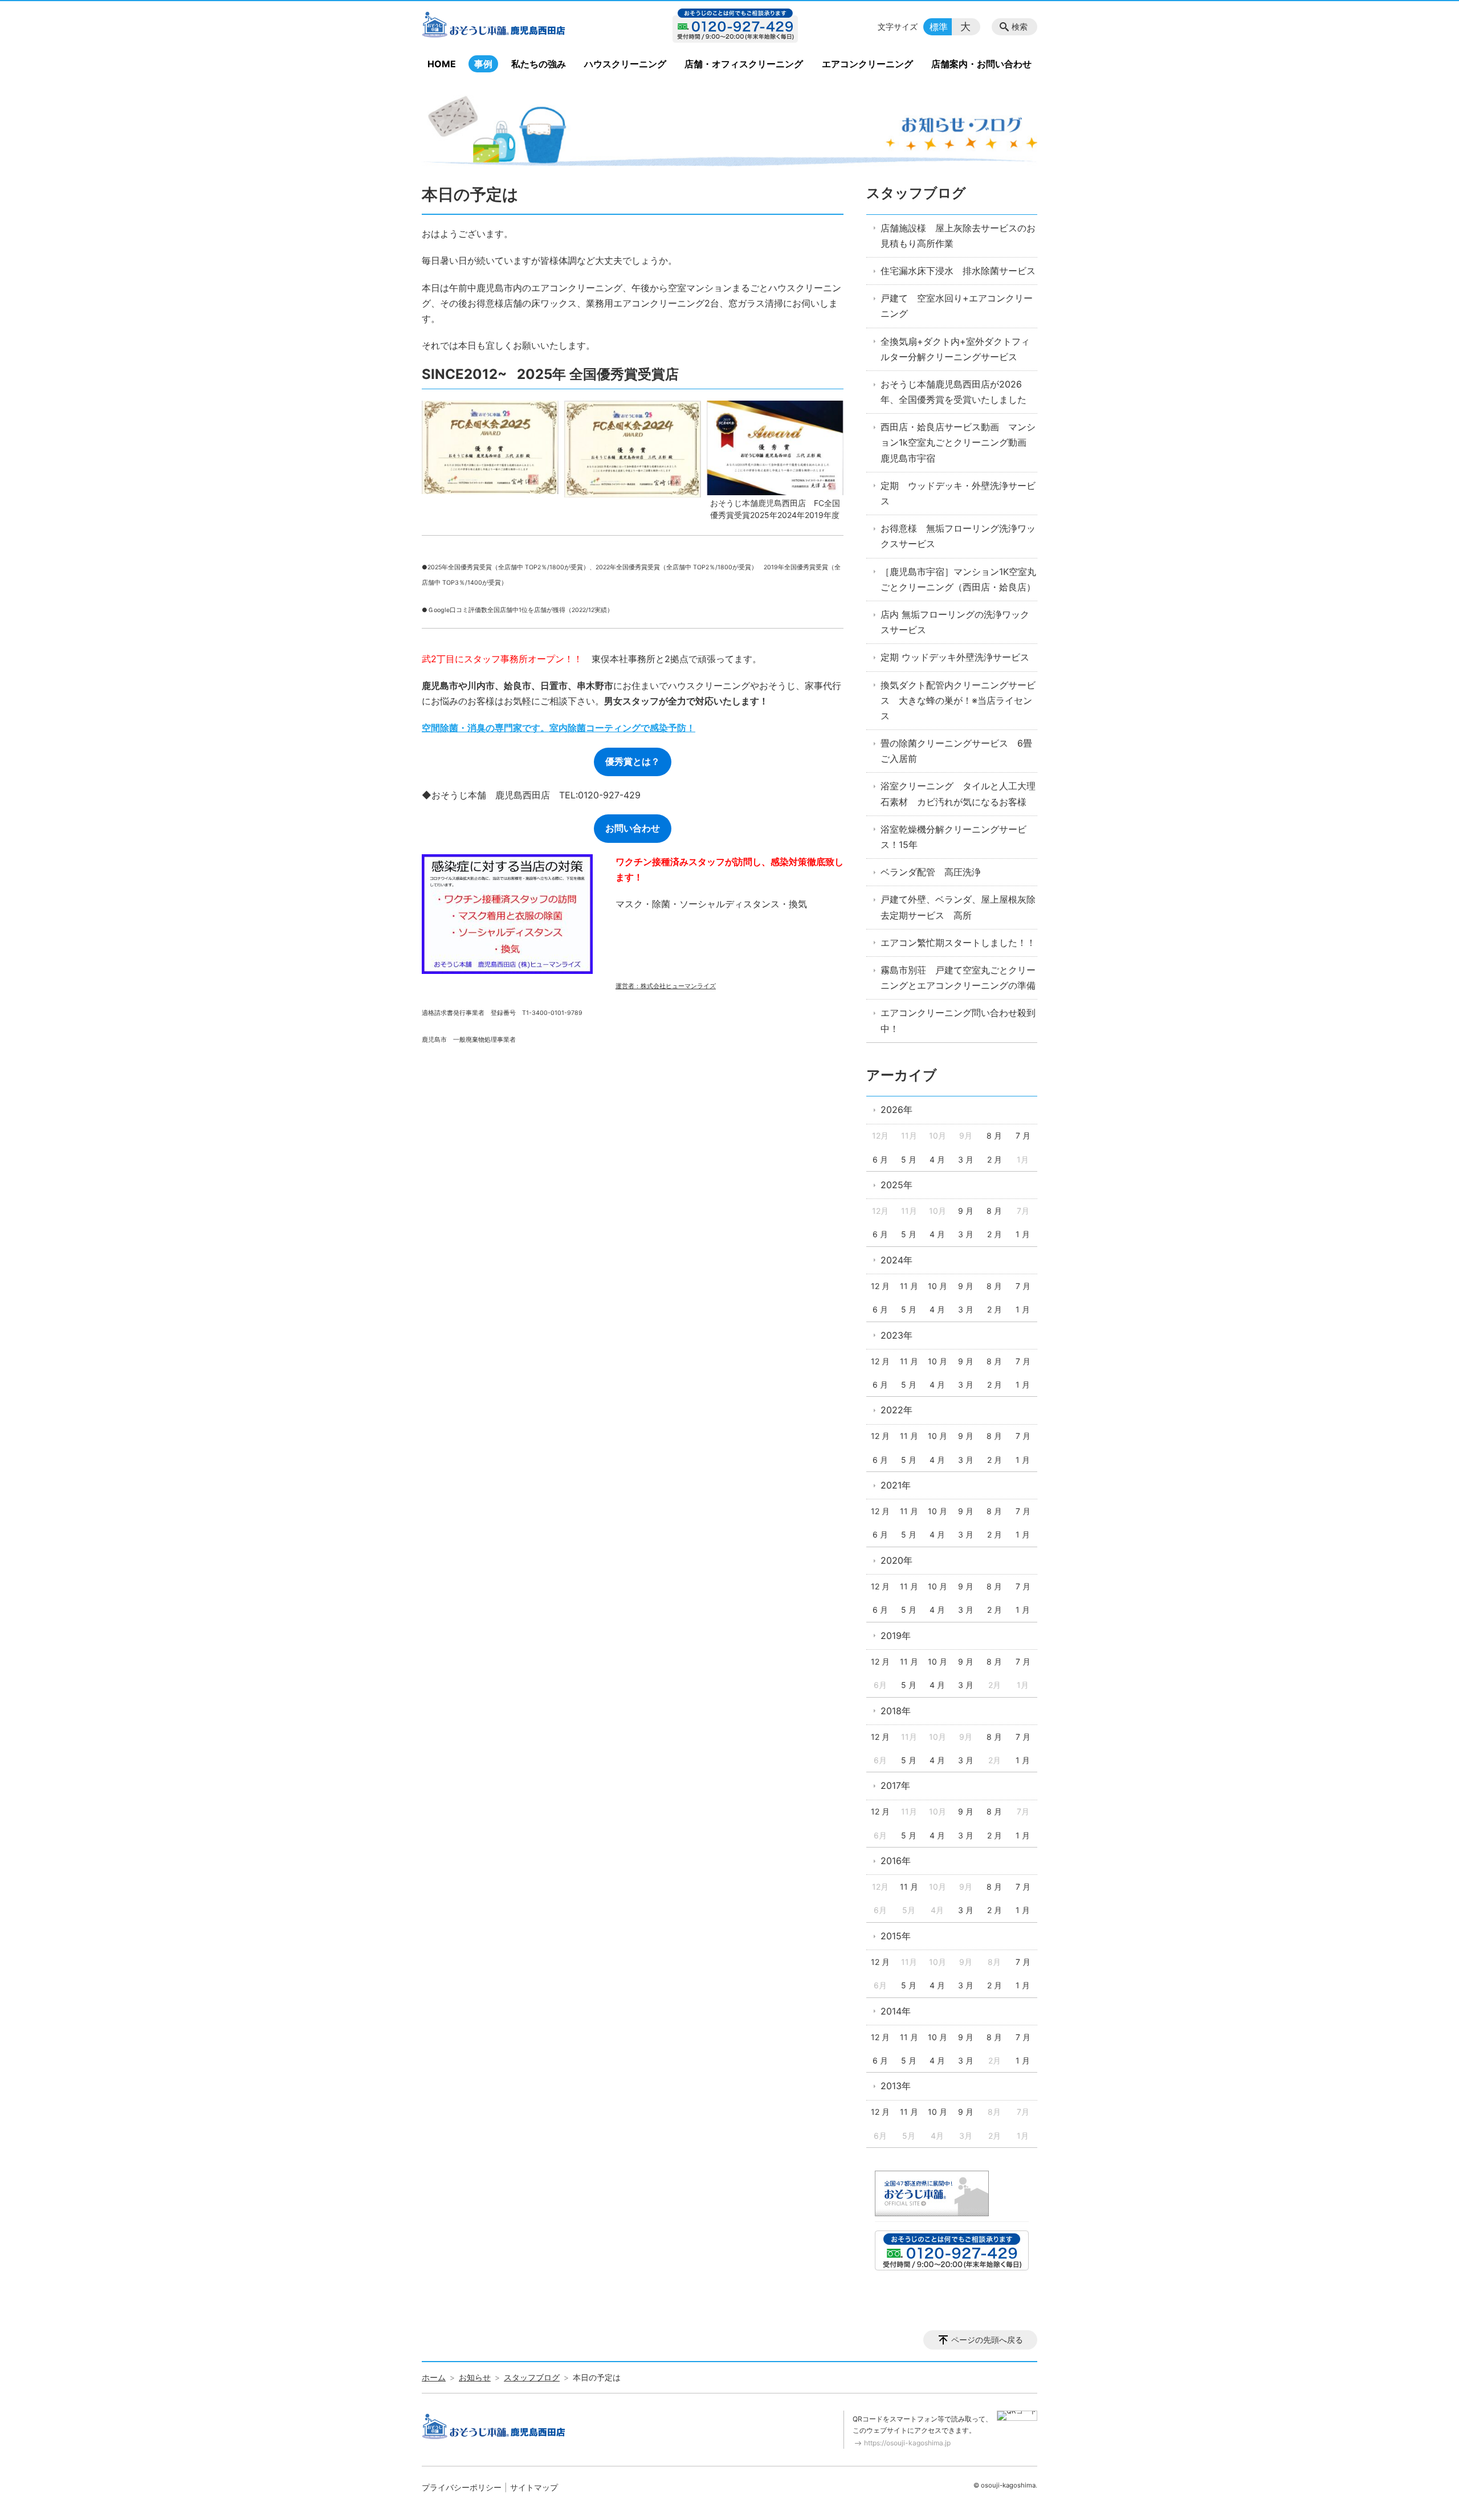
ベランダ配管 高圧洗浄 (931, 872)
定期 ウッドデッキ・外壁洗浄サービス (958, 493)
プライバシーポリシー (462, 2487)
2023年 (896, 1335)
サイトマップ (534, 2487)
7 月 (1023, 1135)
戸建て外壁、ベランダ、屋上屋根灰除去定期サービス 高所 (958, 907)
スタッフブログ (916, 193)
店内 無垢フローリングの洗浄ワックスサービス (955, 622)
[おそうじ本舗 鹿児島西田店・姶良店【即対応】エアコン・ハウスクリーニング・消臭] (515, 27)
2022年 (896, 1410)
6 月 (880, 1159)
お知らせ (475, 2377)
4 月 (937, 1159)
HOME (442, 64)
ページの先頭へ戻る (987, 2340)
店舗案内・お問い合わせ (981, 64)
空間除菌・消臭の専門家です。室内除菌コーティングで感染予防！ (559, 728)
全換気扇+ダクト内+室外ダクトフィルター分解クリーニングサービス (955, 349)
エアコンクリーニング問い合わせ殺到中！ (958, 1020)
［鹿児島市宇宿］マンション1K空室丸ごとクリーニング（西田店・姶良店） (958, 579)
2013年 (896, 2086)
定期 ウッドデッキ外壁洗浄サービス (955, 657)
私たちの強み (539, 64)
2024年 (896, 1260)
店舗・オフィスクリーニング (744, 64)
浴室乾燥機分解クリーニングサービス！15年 (953, 837)
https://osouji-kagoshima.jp (907, 2443)
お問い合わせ (633, 828)
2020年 (896, 1560)
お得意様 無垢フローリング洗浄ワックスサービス (958, 536)
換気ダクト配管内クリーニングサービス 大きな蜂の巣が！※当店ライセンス (958, 700)
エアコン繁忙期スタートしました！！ (958, 943)
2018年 (896, 1711)
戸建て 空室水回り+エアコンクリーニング (957, 306)
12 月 (880, 1286)
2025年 (896, 1185)
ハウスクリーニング (625, 64)
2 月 (995, 1159)
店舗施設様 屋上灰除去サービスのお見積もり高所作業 (958, 236)
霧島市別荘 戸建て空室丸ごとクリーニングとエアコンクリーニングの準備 (958, 978)
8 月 (994, 1135)
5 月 (909, 1159)
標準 (939, 27)
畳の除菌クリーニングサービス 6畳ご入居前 (956, 751)
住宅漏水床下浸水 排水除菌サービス (958, 271)
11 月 (909, 1286)
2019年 (896, 1636)
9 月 (966, 1211)
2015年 (896, 1936)
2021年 (896, 1485)
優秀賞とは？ (633, 761)
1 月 (1023, 1234)
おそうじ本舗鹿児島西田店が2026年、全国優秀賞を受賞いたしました (953, 392)
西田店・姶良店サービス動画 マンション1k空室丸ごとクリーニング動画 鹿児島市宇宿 (958, 442)
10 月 (938, 1286)
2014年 (896, 2011)
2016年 (896, 1861)
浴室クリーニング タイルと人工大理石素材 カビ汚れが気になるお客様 (958, 794)
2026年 (896, 1110)
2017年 (895, 1785)
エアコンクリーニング (867, 64)
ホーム (434, 2377)
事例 (483, 64)
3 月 (966, 1159)
